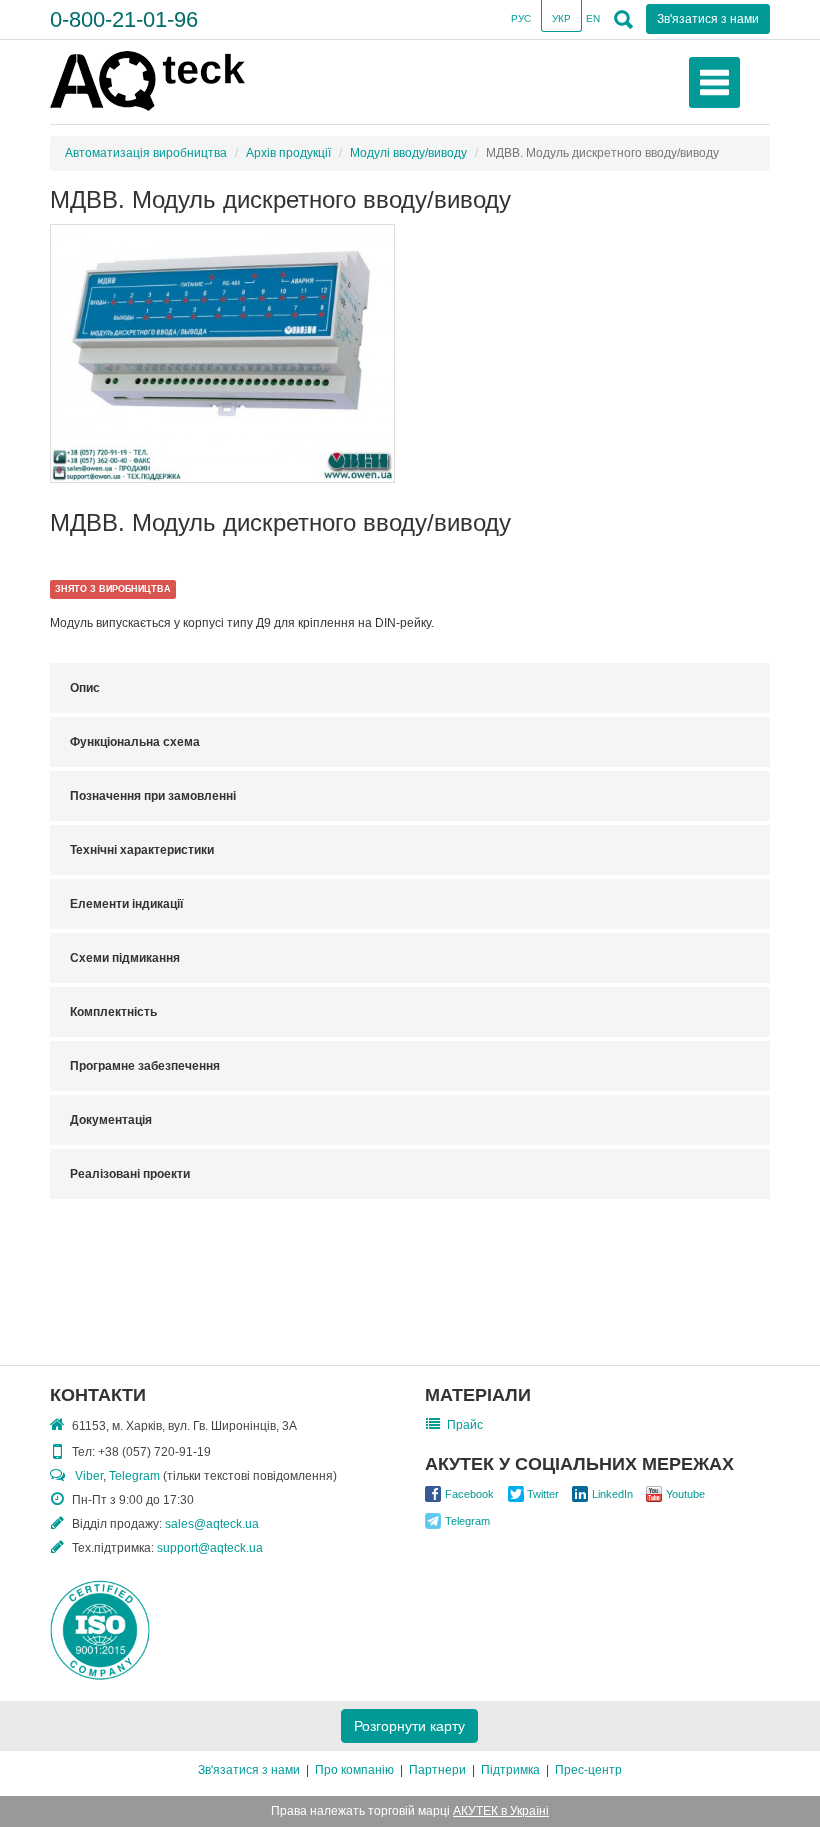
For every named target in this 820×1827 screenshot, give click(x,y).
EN (593, 18)
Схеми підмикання (125, 958)
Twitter (543, 1494)
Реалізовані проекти (130, 1174)
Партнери (437, 1770)
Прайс (465, 1425)
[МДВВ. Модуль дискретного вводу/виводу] (222, 354)
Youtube (685, 1494)
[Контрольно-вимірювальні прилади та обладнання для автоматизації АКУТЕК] (147, 80)
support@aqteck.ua (210, 1548)
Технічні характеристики (142, 850)
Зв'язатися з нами (249, 1770)
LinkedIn (612, 1494)
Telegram (134, 1476)
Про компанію (354, 1770)
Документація (111, 1120)
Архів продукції (288, 153)
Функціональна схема (135, 742)
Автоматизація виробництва (146, 153)
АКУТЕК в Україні (501, 1811)
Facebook (469, 1494)
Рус (521, 18)
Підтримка (510, 1770)
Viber (89, 1476)
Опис (85, 688)
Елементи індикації (126, 904)
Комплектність (113, 1012)
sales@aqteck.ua (212, 1524)
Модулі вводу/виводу (408, 153)
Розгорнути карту (409, 1726)
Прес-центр (588, 1770)
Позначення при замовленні (153, 796)
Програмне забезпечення (145, 1066)
